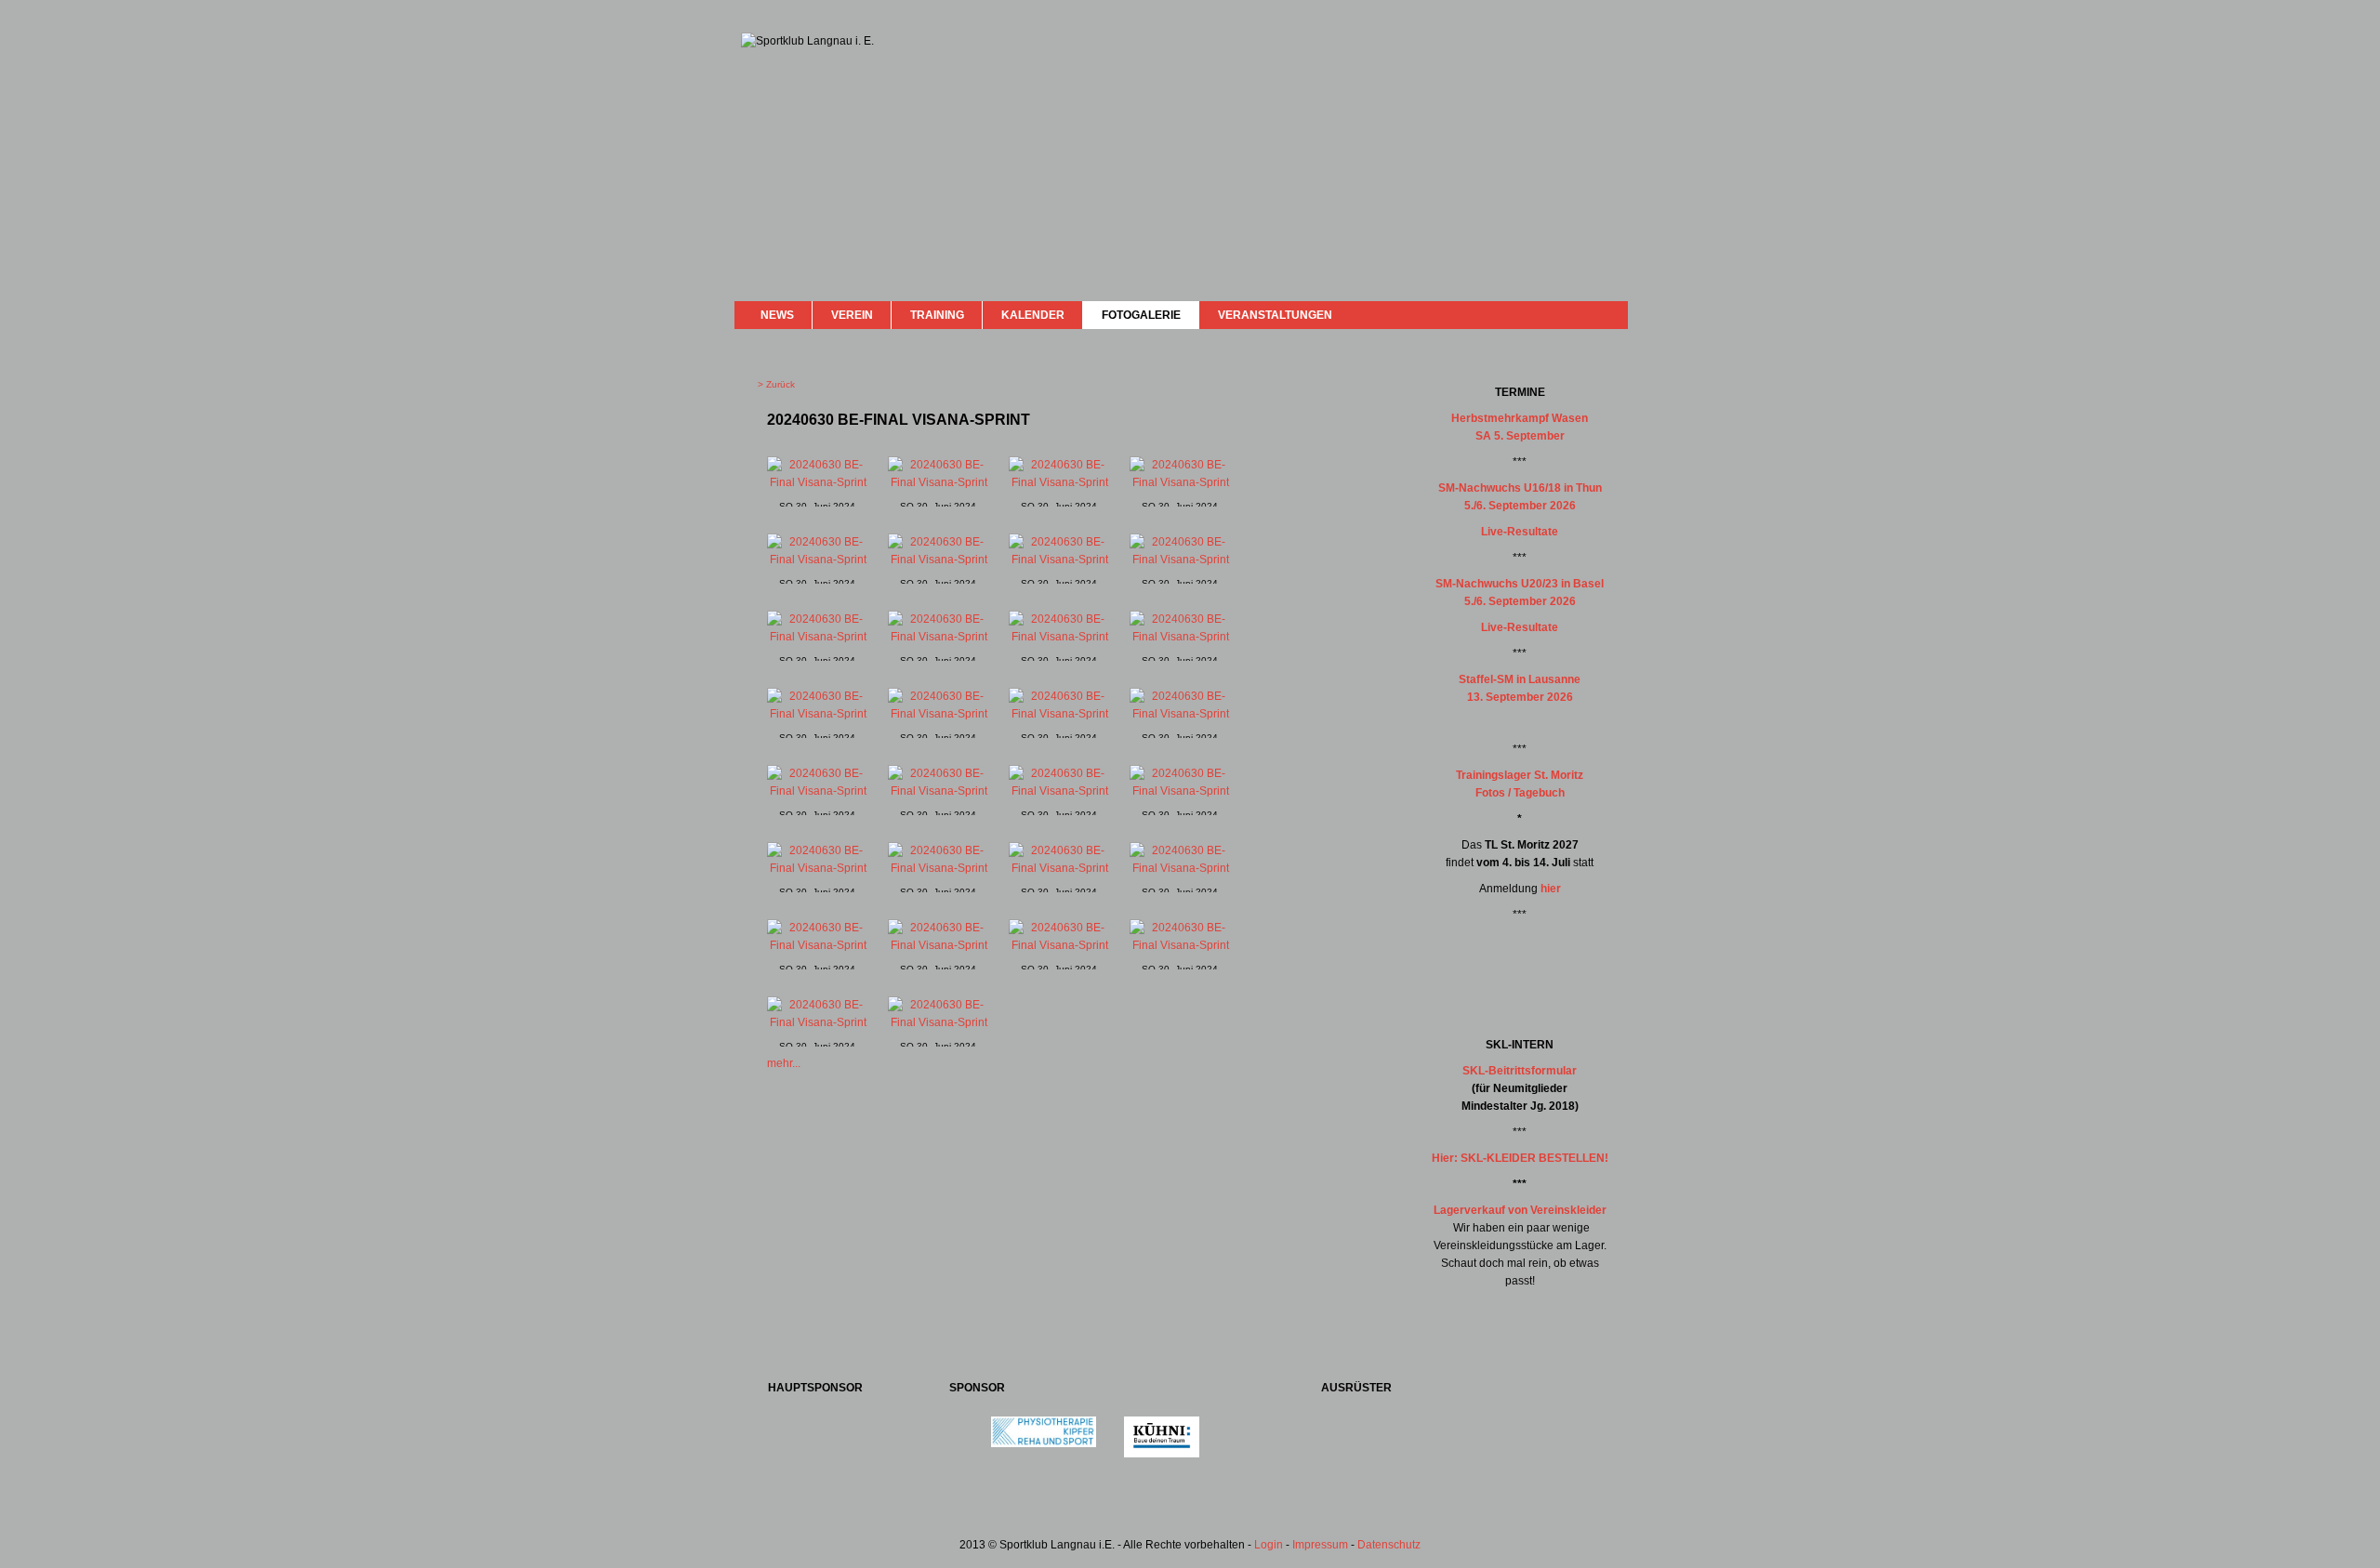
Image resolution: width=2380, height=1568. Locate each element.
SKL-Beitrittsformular (1520, 1071)
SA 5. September (1520, 436)
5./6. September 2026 (1520, 506)
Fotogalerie (1141, 315)
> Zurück (776, 384)
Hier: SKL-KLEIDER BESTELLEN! (1520, 1158)
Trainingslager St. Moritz (1520, 775)
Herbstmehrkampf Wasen (1520, 418)
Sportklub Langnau (778, 100)
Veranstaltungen (1275, 315)
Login (1269, 1545)
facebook (1564, 313)
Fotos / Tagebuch (1520, 793)
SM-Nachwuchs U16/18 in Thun (1520, 488)
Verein (852, 315)
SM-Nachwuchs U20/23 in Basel (1520, 584)
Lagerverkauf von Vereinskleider (1520, 1210)
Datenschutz (1389, 1545)
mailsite (1606, 315)
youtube (1582, 314)
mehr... (784, 1063)
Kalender (1033, 315)
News (777, 315)
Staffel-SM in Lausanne (1520, 679)
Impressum (1320, 1545)
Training (937, 315)
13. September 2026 (1520, 697)
